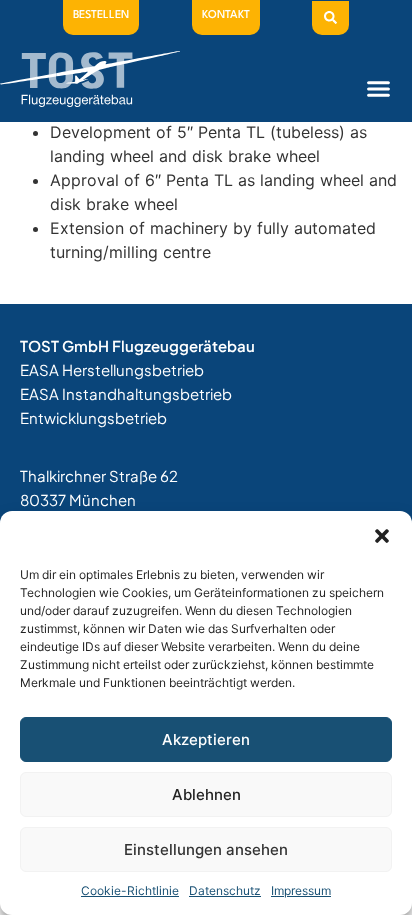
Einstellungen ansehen (206, 849)
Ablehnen (206, 794)
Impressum (301, 890)
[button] (382, 536)
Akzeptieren (206, 739)
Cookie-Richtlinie (130, 890)
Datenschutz (225, 890)
